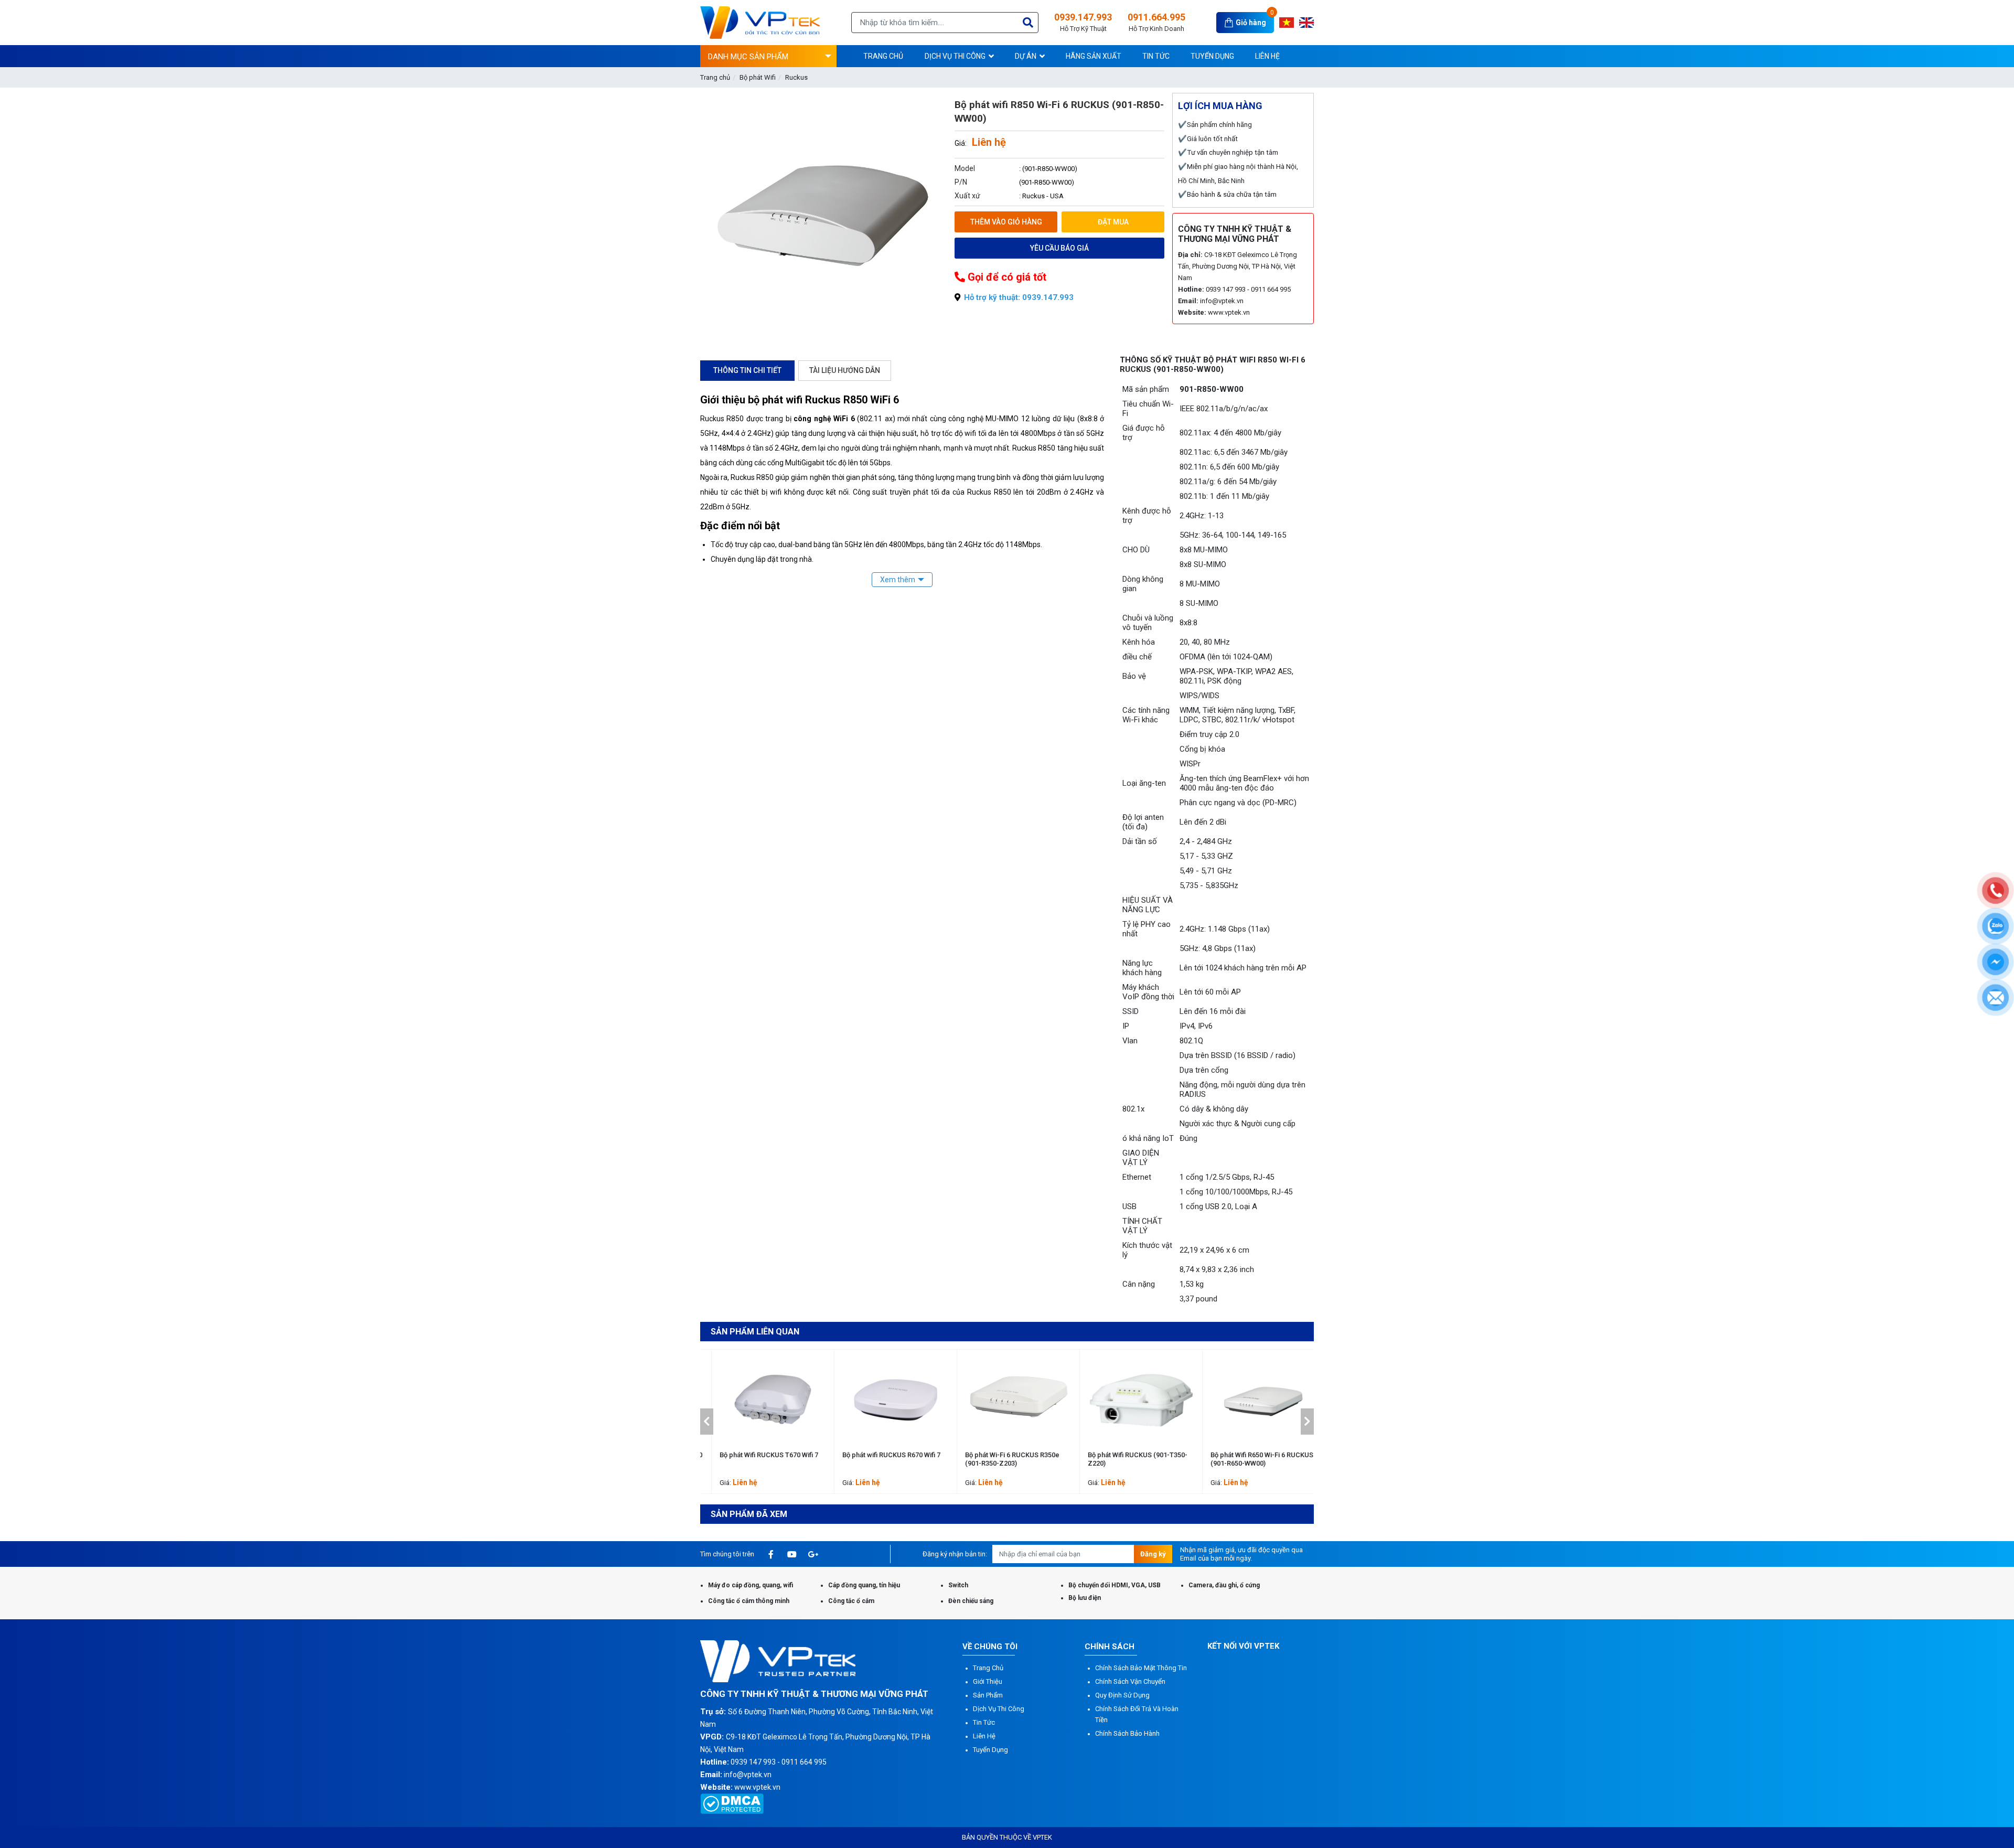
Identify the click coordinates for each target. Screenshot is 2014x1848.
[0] (1230, 22)
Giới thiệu (988, 1681)
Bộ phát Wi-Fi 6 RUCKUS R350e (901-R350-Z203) (878, 1459)
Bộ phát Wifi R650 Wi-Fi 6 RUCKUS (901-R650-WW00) (1128, 1459)
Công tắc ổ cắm (851, 1601)
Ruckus (796, 77)
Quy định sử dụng (1122, 1695)
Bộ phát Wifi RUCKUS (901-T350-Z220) (1003, 1459)
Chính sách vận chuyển (1130, 1681)
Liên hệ (984, 1736)
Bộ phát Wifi (758, 77)
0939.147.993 (1083, 22)
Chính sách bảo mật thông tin (1141, 1668)
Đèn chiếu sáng (971, 1601)
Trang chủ (715, 77)
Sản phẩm (988, 1695)
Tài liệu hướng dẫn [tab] (845, 370)
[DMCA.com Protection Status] (732, 1803)
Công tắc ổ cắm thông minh (749, 1601)
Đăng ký (1153, 1554)
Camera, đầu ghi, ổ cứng (1224, 1585)
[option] (762, 1422)
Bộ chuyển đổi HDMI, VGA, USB (1115, 1585)
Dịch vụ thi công (999, 1709)
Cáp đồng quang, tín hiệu (864, 1585)
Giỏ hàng (1251, 23)
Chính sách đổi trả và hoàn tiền (1137, 1714)
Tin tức (984, 1722)
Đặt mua (1113, 222)
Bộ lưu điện (1085, 1598)
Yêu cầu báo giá (1059, 248)
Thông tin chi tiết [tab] (747, 370)
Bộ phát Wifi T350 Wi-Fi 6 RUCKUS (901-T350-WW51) (1250, 1459)
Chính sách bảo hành (1127, 1733)
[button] (707, 1422)
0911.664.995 (1156, 22)
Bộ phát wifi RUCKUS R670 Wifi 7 (757, 1455)
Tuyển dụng (990, 1750)
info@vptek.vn (1222, 301)
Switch (958, 1585)
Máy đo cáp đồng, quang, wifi (751, 1585)
